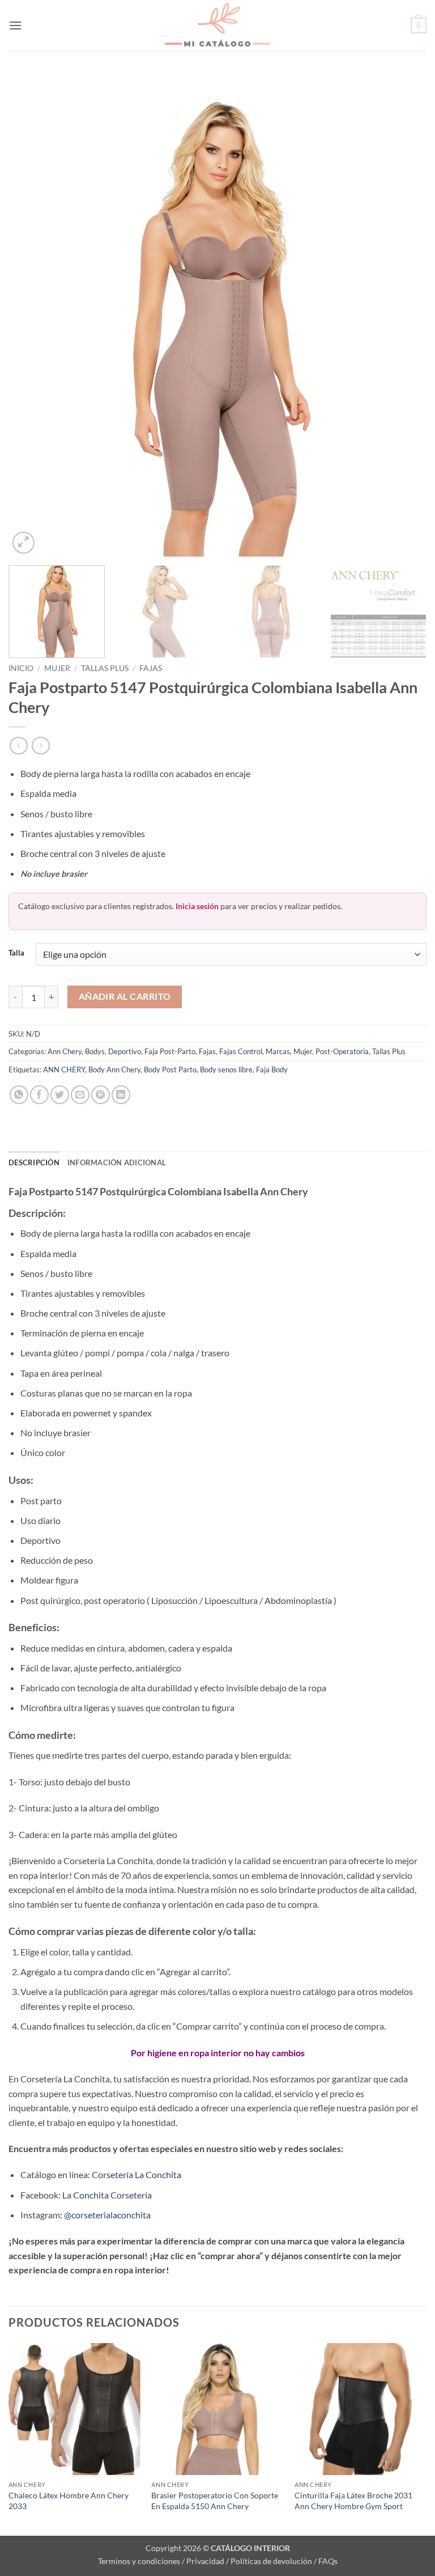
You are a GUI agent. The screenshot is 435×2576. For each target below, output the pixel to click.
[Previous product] (40, 746)
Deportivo (125, 1051)
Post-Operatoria (342, 1051)
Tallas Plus (105, 668)
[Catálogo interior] (217, 26)
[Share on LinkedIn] (121, 1095)
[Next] (404, 315)
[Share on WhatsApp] (19, 1095)
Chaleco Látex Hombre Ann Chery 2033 (69, 2501)
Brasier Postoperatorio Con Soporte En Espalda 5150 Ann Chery (215, 2501)
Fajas (151, 668)
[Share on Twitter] (60, 1095)
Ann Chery (65, 1051)
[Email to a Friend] (80, 1095)
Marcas (278, 1051)
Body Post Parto (170, 1070)
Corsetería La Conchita (137, 2174)
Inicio (21, 668)
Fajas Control (241, 1051)
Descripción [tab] (34, 1162)
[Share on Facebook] (39, 1095)
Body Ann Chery (114, 1070)
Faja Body (272, 1070)
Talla (16, 953)
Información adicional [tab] (117, 1162)
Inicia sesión (197, 906)
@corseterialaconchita (107, 2215)
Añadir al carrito (125, 996)
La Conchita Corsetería (107, 2195)
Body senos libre (226, 1070)
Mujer (57, 668)
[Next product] (18, 746)
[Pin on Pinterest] (101, 1095)
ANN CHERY (64, 1070)
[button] (15, 25)
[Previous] (31, 315)
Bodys (95, 1051)
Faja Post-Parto (170, 1051)
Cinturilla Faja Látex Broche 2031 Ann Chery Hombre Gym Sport (353, 2501)
